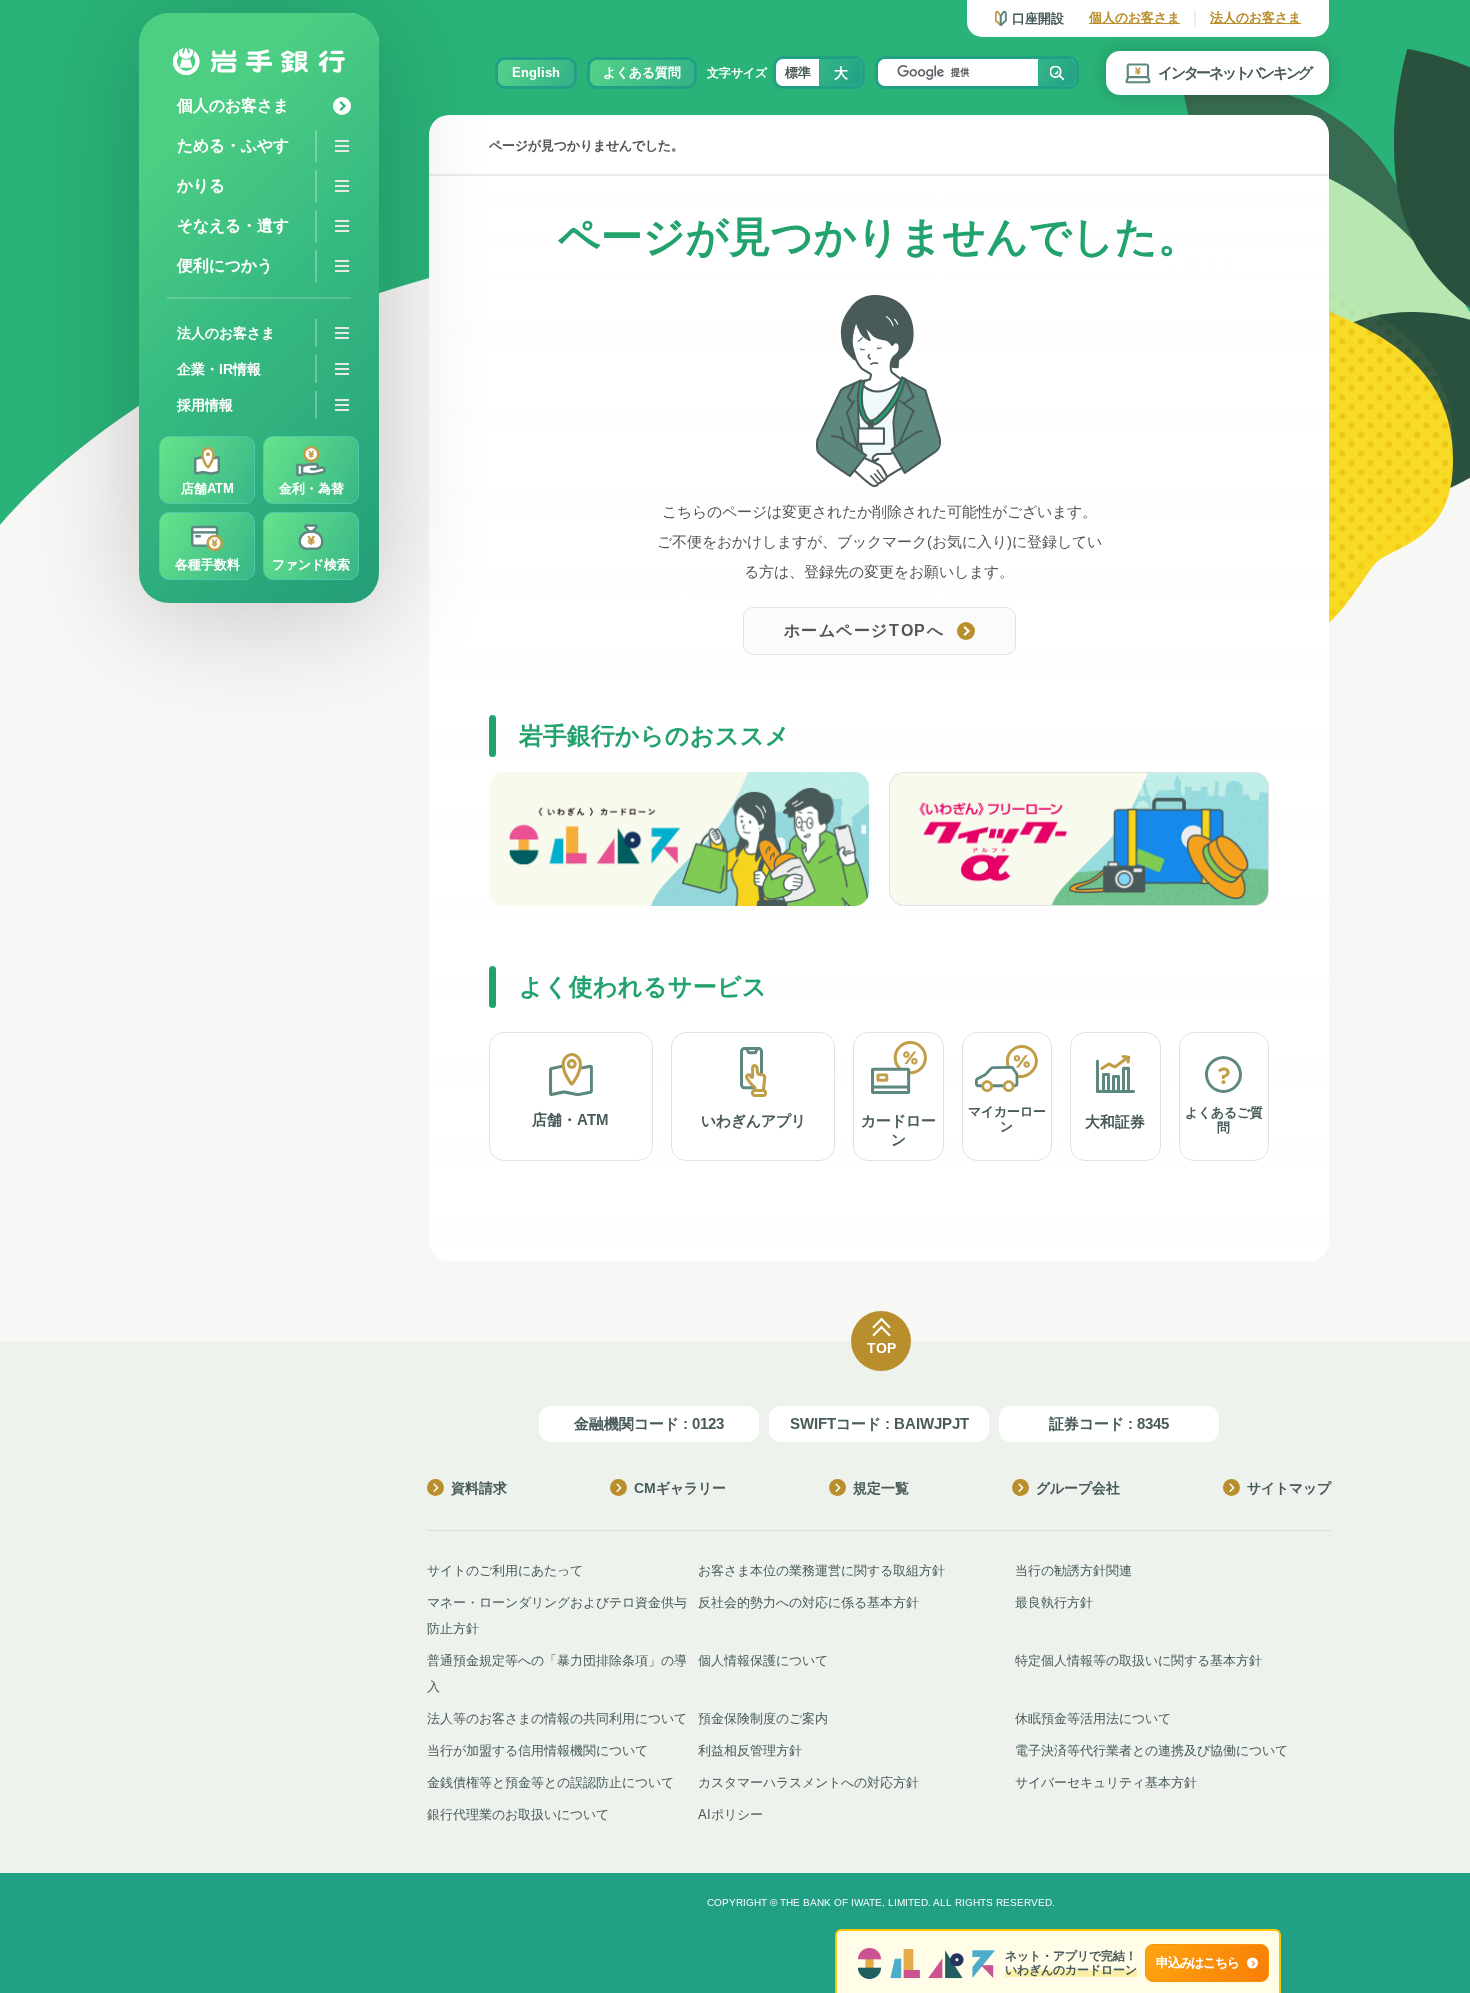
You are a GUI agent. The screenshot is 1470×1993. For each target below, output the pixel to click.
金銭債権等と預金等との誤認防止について (550, 1782)
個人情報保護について (763, 1660)
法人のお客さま (1255, 17)
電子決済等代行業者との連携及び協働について (1151, 1750)
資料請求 (479, 1488)
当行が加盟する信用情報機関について (537, 1750)
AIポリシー (730, 1814)
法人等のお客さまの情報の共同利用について (557, 1718)
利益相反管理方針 (750, 1750)
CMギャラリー (680, 1488)
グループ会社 (1078, 1488)
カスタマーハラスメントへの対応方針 (808, 1782)
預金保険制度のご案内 (763, 1718)
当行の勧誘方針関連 (1073, 1570)
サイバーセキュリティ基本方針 (1106, 1782)
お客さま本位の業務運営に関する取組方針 (821, 1570)
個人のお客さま (1134, 17)
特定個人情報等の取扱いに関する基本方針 (1138, 1660)
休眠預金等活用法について (1093, 1718)
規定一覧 (881, 1488)
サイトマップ (1289, 1488)
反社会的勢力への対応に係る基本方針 (808, 1602)
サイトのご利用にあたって (505, 1570)
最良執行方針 (1054, 1602)
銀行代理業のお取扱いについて (518, 1814)
